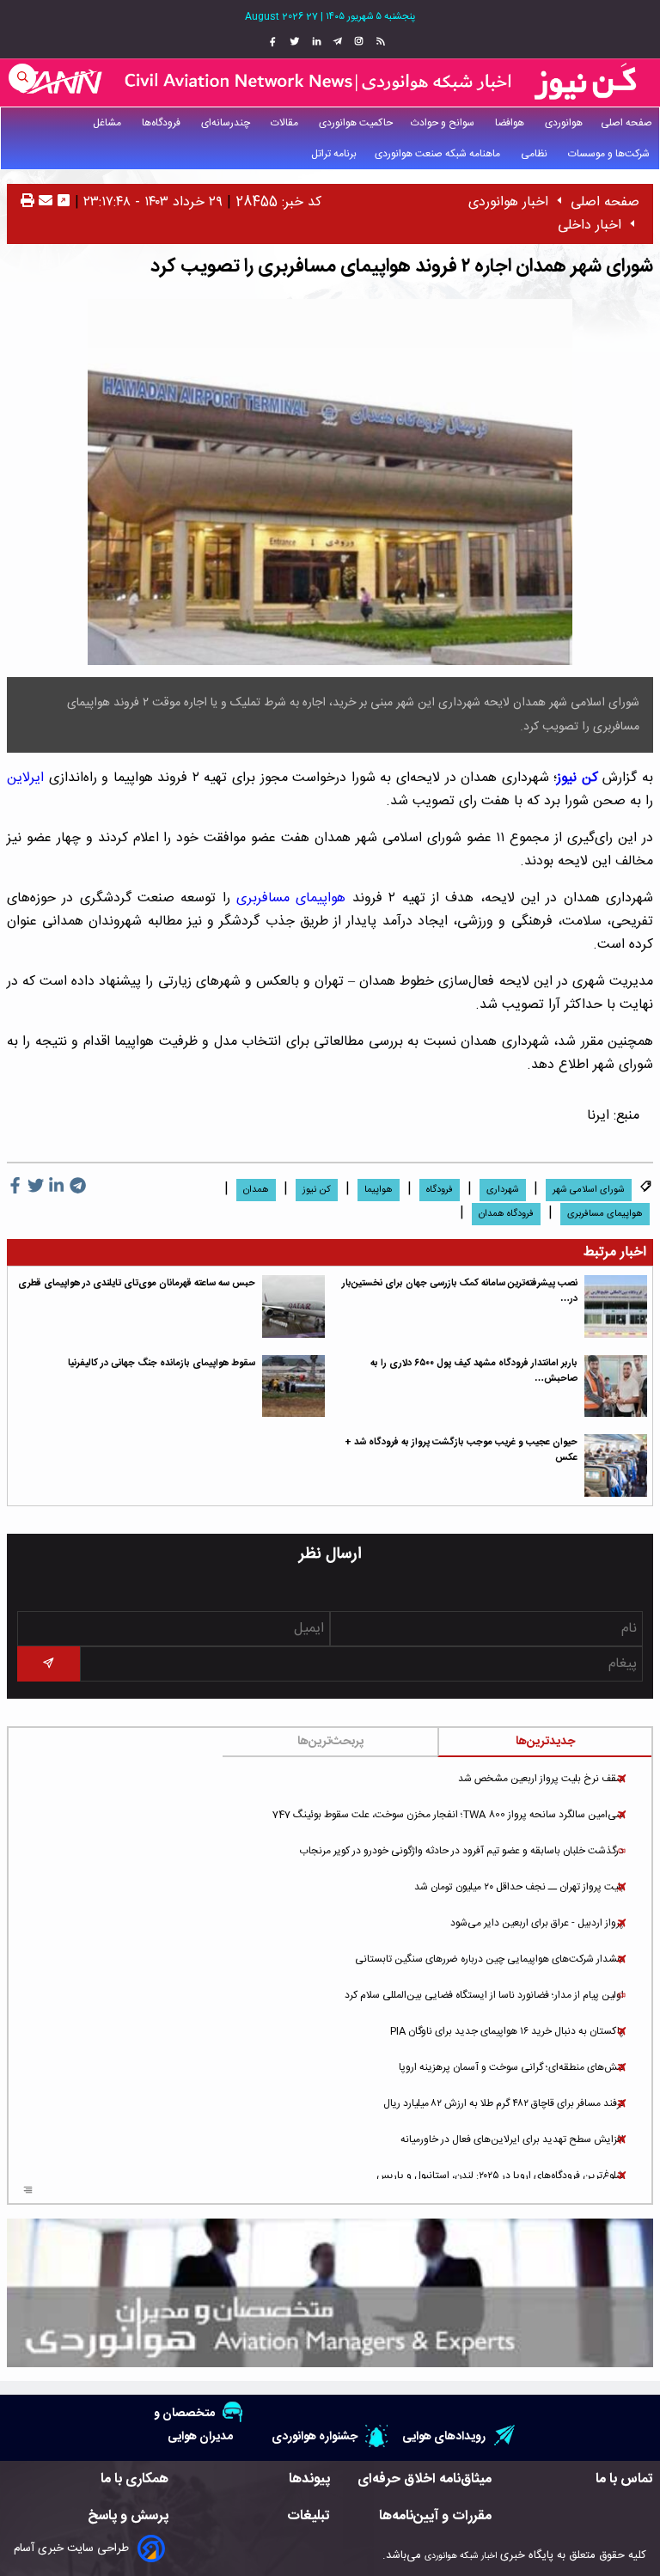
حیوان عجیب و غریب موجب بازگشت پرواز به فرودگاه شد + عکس (461, 1450)
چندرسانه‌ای (227, 123)
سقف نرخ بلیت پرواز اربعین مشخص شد (541, 1779)
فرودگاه (440, 1190)
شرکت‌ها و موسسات (610, 154)
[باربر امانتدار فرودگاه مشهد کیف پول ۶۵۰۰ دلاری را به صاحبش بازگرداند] (616, 1386)
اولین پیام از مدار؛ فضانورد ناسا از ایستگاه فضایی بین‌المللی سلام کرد (484, 1995)
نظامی (535, 154)
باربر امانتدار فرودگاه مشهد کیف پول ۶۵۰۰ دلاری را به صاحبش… (474, 1371)
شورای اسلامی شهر (589, 1190)
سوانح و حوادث (444, 123)
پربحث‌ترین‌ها (330, 1742)
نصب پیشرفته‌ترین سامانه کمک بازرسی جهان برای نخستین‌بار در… (460, 1291)
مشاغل (108, 123)
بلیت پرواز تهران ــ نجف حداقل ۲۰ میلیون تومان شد (519, 1887)
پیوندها (309, 2479)
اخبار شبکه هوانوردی (461, 2556)
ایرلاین (25, 778)
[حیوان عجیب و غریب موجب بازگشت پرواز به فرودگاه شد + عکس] (616, 1465)
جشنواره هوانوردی (315, 2436)
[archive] (28, 2191)
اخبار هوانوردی (508, 202)
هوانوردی (564, 123)
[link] (379, 42)
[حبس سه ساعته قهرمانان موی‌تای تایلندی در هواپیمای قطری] (293, 1306)
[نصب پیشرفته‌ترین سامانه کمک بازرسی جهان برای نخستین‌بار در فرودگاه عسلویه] (616, 1306)
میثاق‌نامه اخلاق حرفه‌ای (425, 2479)
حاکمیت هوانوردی (356, 123)
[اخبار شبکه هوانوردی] (330, 82)
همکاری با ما (134, 2479)
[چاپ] (27, 202)
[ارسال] (43, 202)
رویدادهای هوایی (444, 2436)
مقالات (286, 123)
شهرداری (503, 1190)
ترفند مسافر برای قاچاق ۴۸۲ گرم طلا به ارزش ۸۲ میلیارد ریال (504, 2103)
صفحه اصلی (626, 123)
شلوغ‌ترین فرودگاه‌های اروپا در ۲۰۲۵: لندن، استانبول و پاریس (500, 2176)
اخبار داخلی (590, 226)
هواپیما (379, 1190)
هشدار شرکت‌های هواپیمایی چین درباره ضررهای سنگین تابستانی (489, 1959)
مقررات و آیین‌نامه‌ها (435, 2516)
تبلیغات (309, 2516)
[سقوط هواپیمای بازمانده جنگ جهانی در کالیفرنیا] (293, 1386)
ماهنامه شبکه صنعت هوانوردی (439, 154)
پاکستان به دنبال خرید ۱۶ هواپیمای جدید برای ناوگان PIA (507, 2031)
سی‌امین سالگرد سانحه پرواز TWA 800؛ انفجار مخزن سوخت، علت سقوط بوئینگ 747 (448, 1815)
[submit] (49, 1664)
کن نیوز (577, 778)
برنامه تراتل (334, 154)
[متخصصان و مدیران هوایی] (330, 2293)
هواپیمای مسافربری (291, 898)
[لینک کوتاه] (64, 202)
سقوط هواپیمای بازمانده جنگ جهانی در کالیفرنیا (162, 1363)
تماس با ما (624, 2479)
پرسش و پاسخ (128, 2516)
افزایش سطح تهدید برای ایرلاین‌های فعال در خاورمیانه (512, 2140)
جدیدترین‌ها (545, 1742)
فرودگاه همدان (506, 1214)
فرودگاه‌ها (162, 123)
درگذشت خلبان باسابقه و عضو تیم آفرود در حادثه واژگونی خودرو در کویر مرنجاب (461, 1851)
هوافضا (511, 123)
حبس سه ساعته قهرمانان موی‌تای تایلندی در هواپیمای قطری (137, 1283)
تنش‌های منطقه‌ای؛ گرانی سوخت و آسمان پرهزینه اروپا (511, 2067)
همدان (256, 1190)
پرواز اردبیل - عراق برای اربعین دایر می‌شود (537, 1923)
